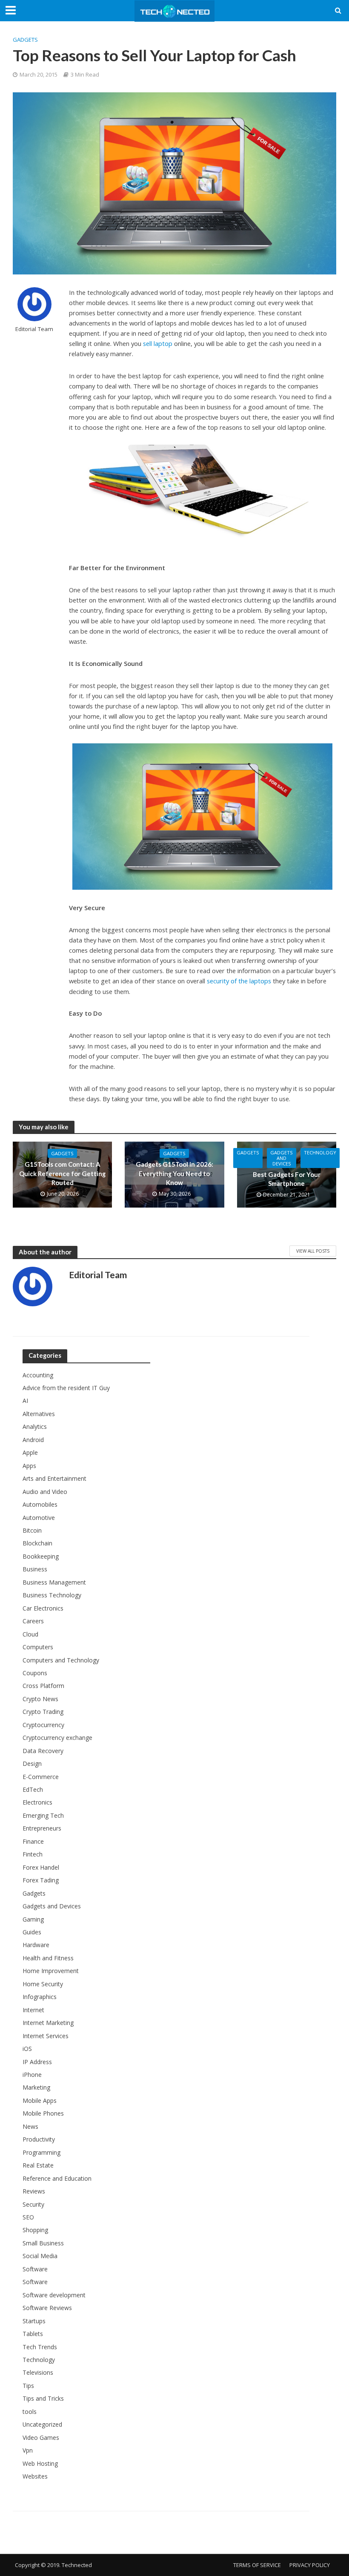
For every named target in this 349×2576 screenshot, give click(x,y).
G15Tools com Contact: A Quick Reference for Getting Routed (62, 1173)
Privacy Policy (310, 2565)
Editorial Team (34, 329)
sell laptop (158, 343)
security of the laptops (239, 981)
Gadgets (25, 40)
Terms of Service (257, 2565)
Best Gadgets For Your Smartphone (287, 1179)
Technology (320, 1152)
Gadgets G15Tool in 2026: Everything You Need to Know (174, 1173)
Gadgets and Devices (282, 1158)
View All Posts (313, 1251)
